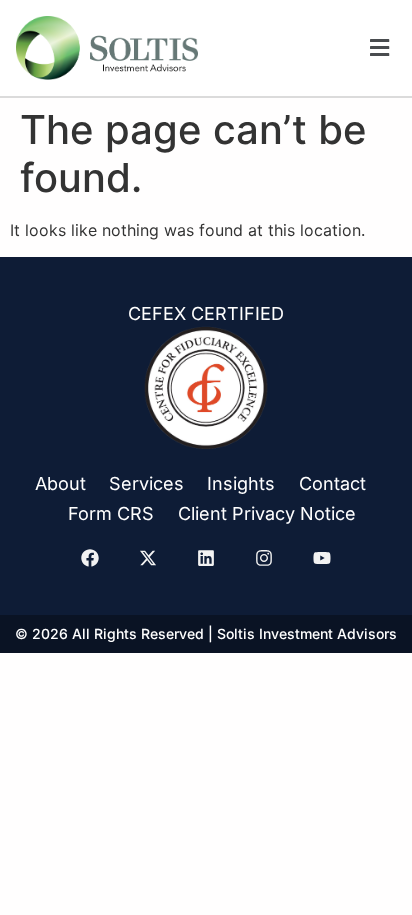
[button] (379, 48)
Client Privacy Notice (267, 513)
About (60, 483)
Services (146, 483)
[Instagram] (264, 558)
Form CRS (111, 513)
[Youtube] (322, 558)
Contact (332, 483)
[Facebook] (90, 558)
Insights (241, 483)
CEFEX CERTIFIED (206, 313)
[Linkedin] (206, 558)
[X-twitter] (148, 558)
